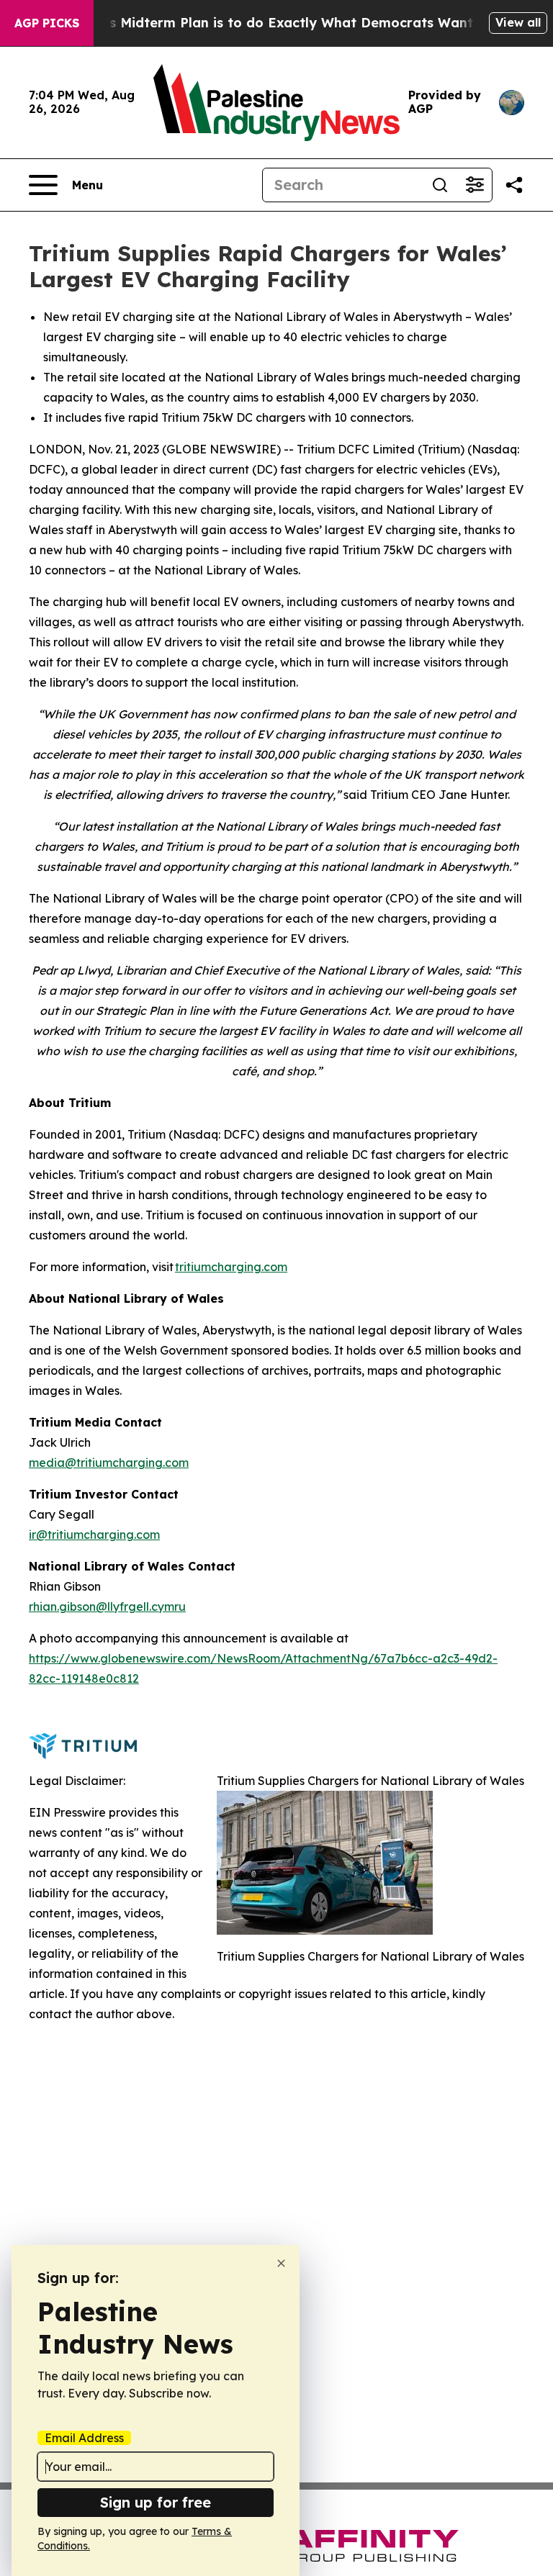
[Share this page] (514, 185)
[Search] (440, 185)
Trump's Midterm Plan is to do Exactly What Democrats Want (269, 23)
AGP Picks (47, 23)
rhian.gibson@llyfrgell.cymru (107, 1606)
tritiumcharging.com (231, 1267)
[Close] (281, 2263)
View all (518, 22)
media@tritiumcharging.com (109, 1463)
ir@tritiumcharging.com (94, 1535)
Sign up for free (156, 2502)
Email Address (84, 2438)
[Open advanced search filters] (475, 185)
